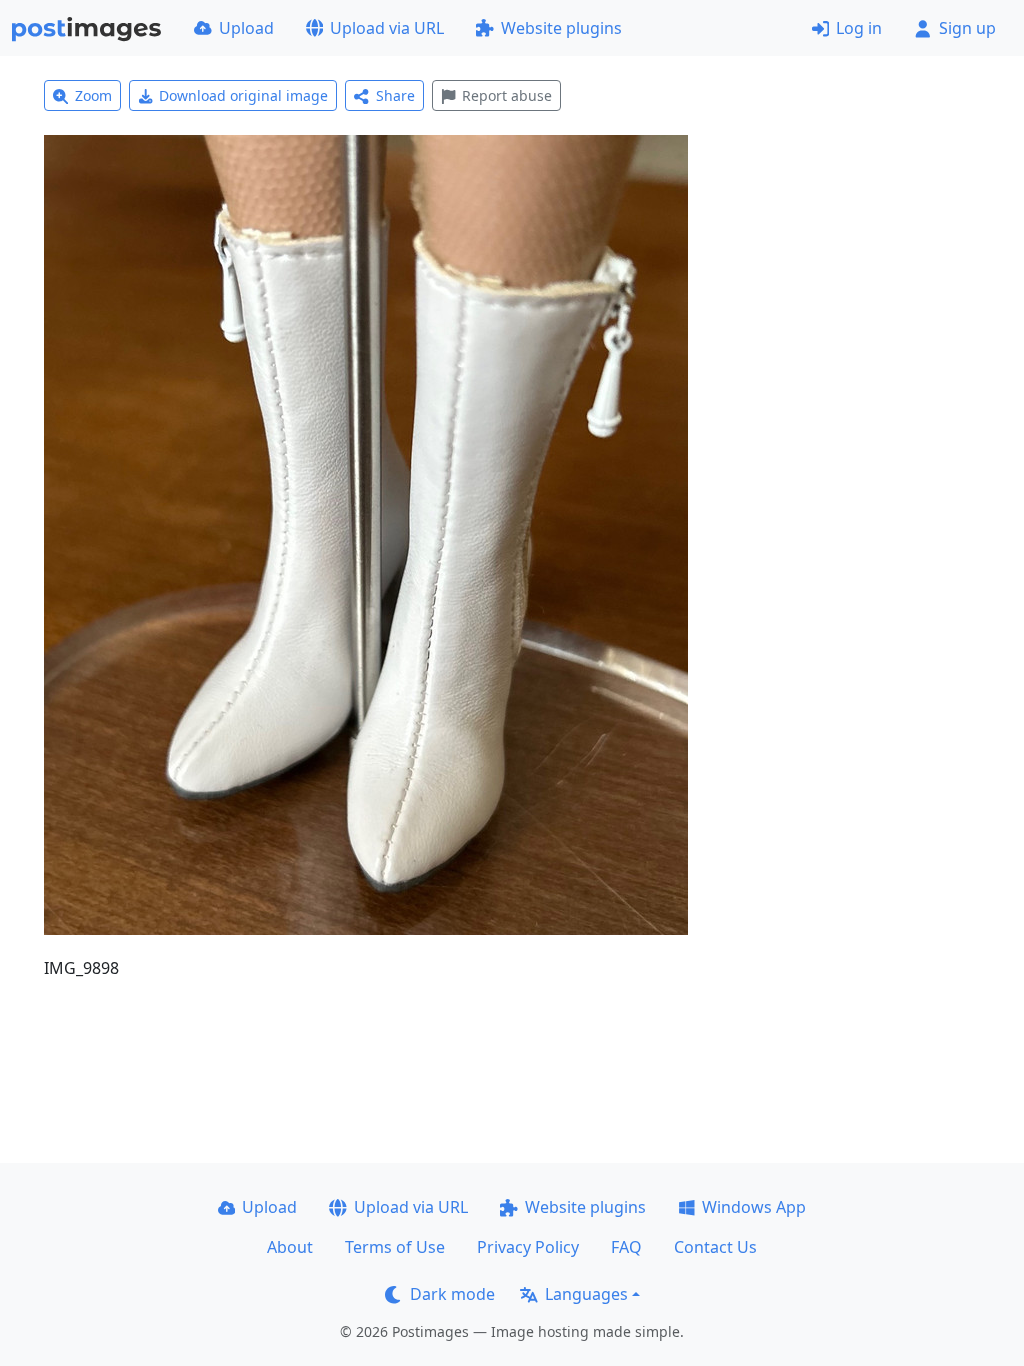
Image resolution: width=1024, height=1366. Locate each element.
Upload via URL (387, 28)
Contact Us (715, 1247)
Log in (859, 28)
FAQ (626, 1247)
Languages (586, 1294)
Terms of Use (395, 1247)
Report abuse (507, 95)
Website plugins (561, 28)
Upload (246, 28)
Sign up (967, 28)
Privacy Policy (528, 1247)
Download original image (243, 95)
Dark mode (452, 1294)
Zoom (93, 95)
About (290, 1247)
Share (395, 95)
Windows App (754, 1207)
